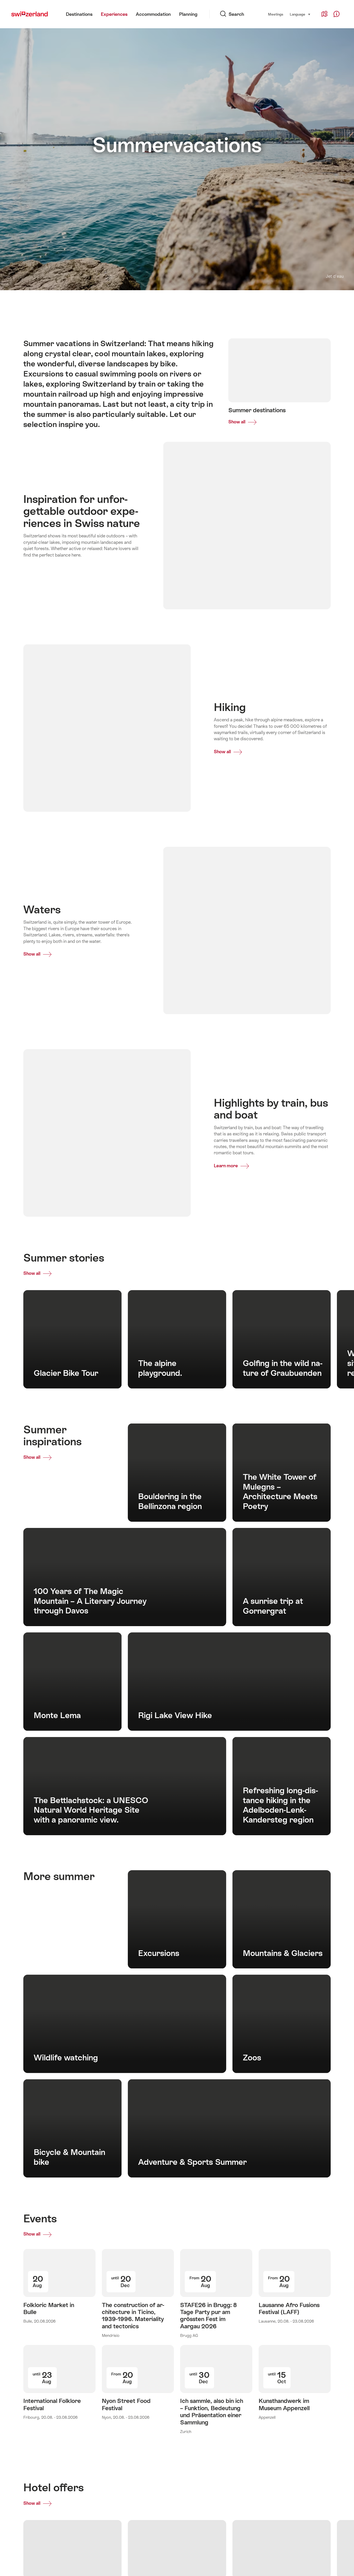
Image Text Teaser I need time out (62, 302)
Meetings (276, 14)
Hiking (115, 302)
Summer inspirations (274, 302)
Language (300, 14)
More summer (321, 302)
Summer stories (226, 302)
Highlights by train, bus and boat (166, 302)
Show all (32, 1271)
